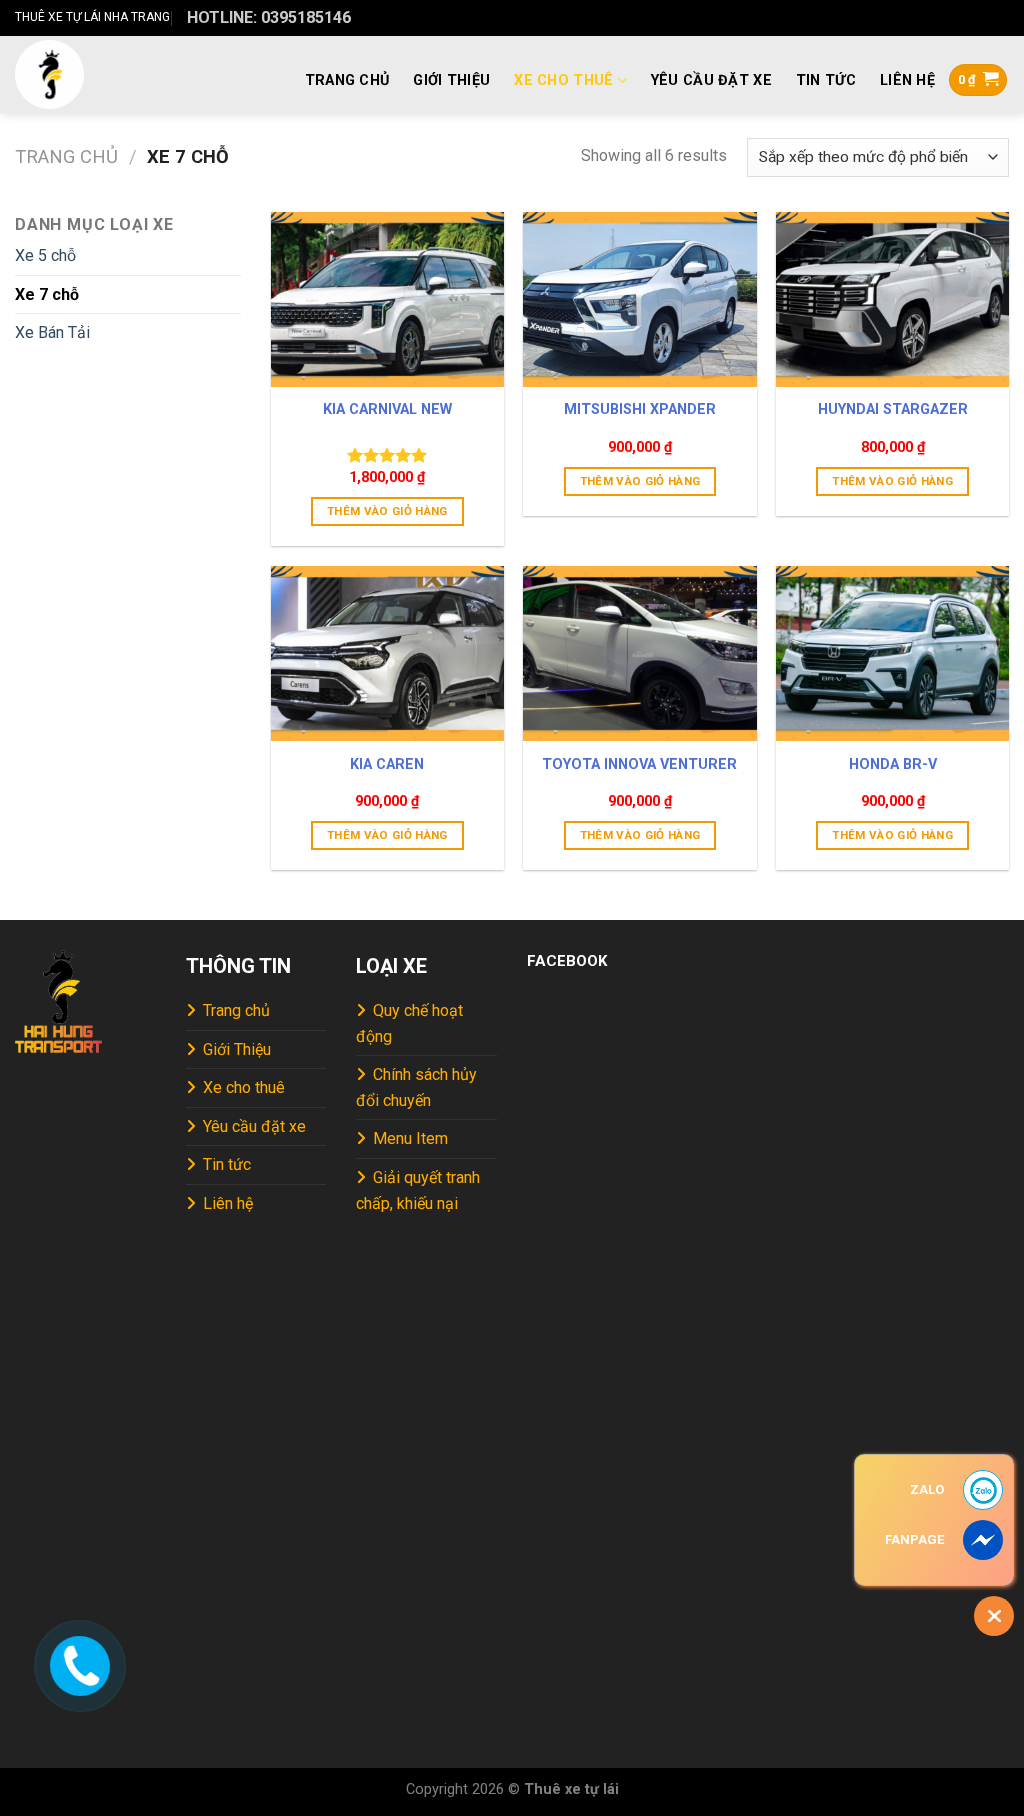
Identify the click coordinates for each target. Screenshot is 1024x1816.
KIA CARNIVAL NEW (387, 409)
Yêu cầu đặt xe (711, 80)
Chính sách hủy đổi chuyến (416, 1087)
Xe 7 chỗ (47, 294)
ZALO (927, 1489)
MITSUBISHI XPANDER (640, 409)
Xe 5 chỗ (45, 255)
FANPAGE (914, 1539)
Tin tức (826, 80)
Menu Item (410, 1138)
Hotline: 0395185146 (269, 17)
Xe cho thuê (563, 80)
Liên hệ (907, 80)
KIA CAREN (387, 764)
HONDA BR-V (893, 764)
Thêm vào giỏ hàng (387, 511)
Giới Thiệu (451, 80)
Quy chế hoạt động (409, 1023)
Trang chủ (347, 80)
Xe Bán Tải (52, 332)
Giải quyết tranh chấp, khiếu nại (418, 1190)
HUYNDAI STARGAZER (893, 409)
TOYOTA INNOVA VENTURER (639, 764)
